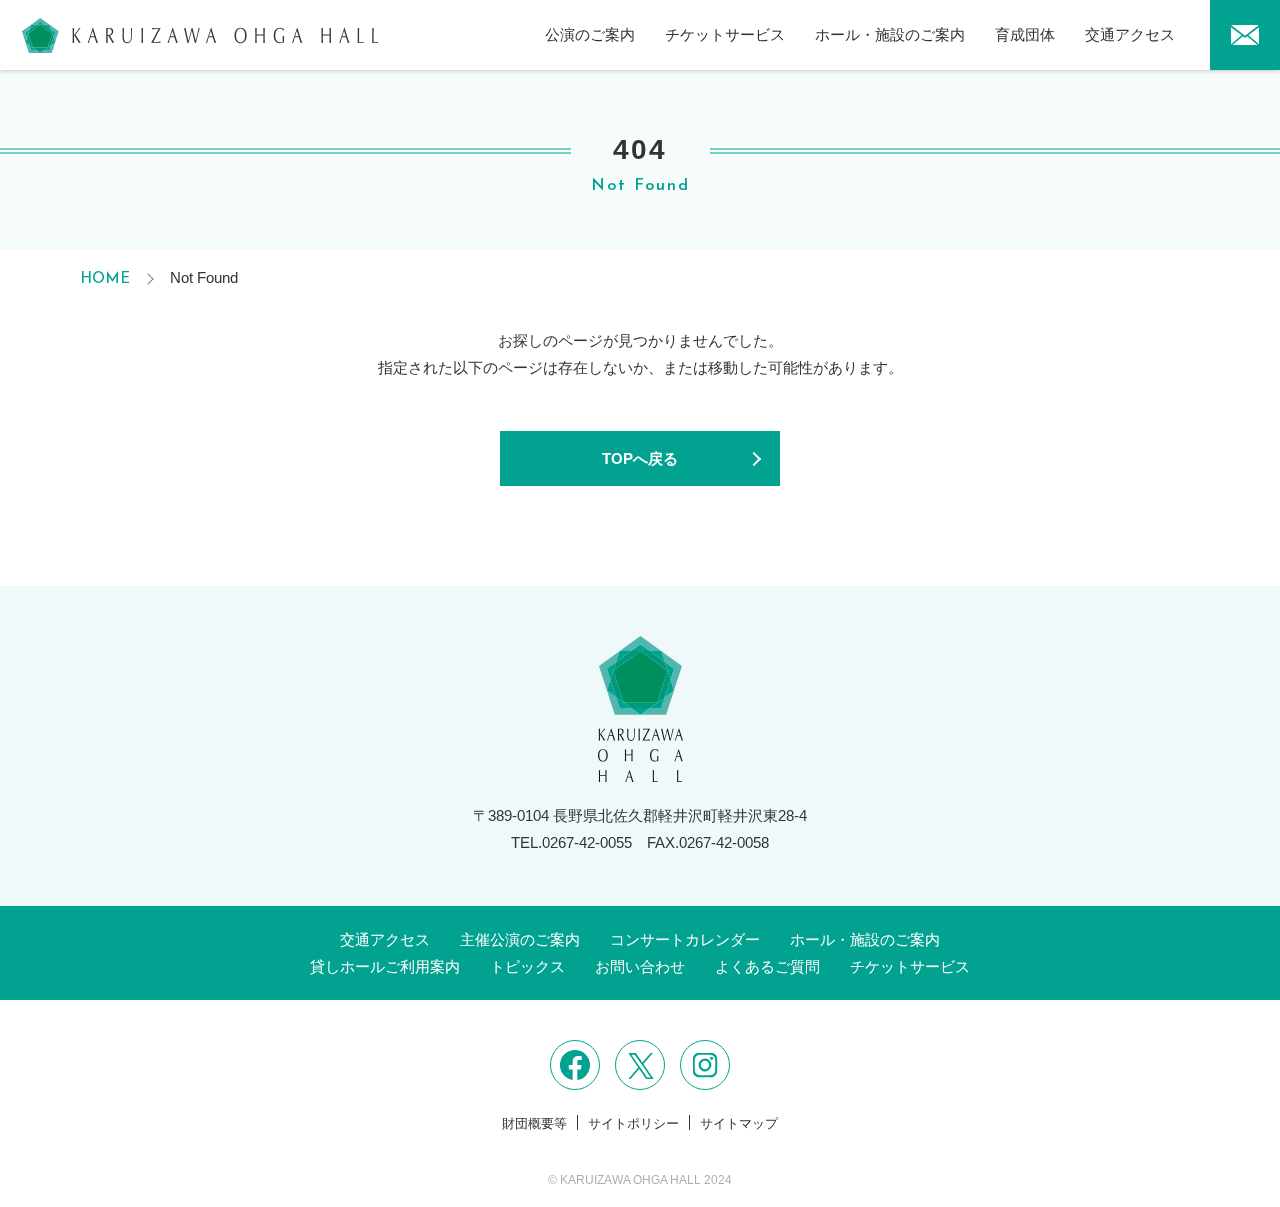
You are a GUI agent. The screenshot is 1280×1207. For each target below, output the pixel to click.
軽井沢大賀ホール (200, 35)
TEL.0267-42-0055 (571, 842)
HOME (105, 279)
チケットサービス (725, 34)
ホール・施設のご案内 (890, 34)
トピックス (527, 966)
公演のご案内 (590, 34)
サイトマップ (739, 1123)
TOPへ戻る (640, 458)
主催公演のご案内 (520, 939)
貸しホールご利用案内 (385, 966)
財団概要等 (534, 1123)
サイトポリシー (633, 1123)
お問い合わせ (640, 966)
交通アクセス (1130, 34)
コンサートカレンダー (685, 939)
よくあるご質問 (767, 966)
